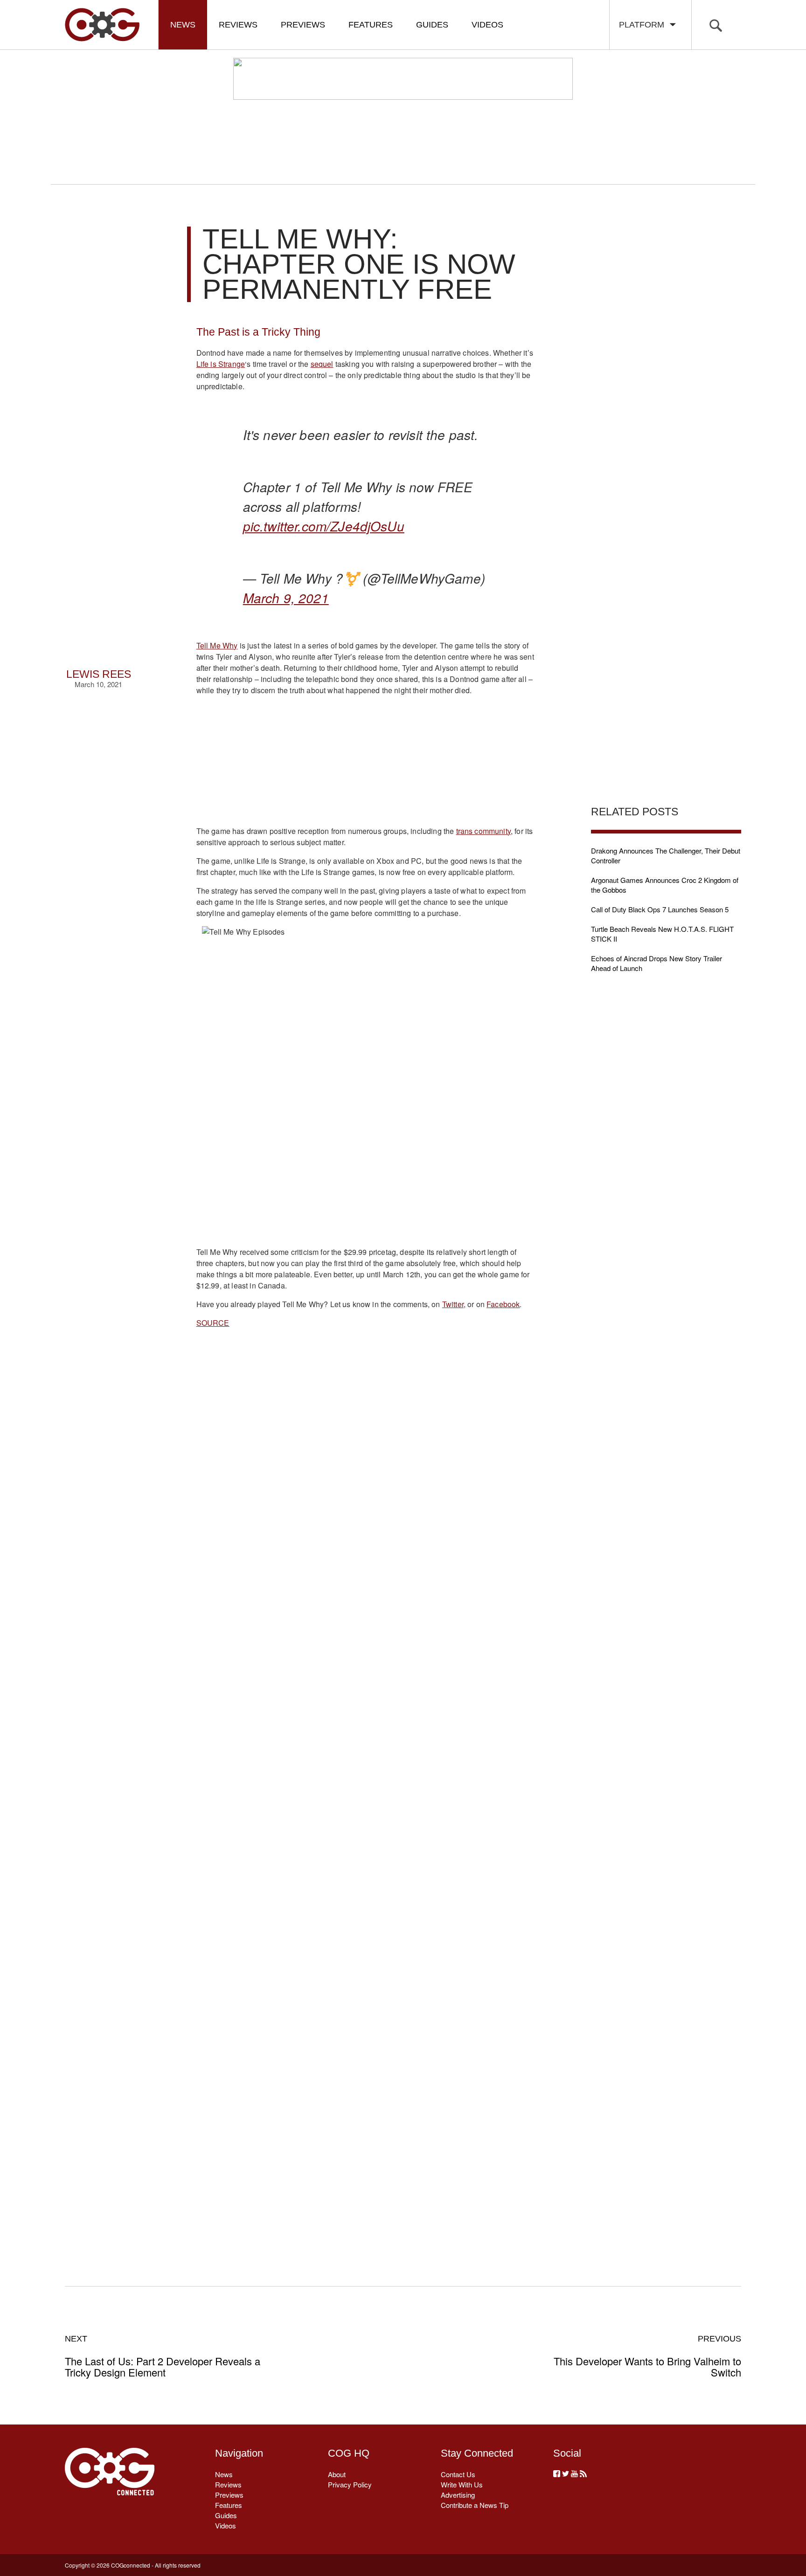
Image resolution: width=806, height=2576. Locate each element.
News (183, 25)
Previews (303, 25)
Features (371, 25)
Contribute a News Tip (475, 2505)
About (337, 2474)
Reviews (238, 25)
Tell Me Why (217, 645)
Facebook (503, 1304)
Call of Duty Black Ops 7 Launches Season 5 (660, 909)
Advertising (458, 2495)
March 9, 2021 (286, 598)
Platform (644, 25)
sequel (322, 364)
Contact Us (458, 2474)
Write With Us (462, 2484)
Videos (487, 25)
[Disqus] (366, 1867)
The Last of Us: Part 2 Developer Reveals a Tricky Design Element (163, 2356)
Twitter (453, 1304)
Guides (432, 25)
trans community (483, 831)
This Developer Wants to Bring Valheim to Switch (647, 2356)
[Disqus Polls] (365, 1624)
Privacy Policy (350, 2484)
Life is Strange (221, 364)
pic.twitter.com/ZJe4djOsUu (324, 526)
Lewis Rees (99, 674)
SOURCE (213, 1323)
